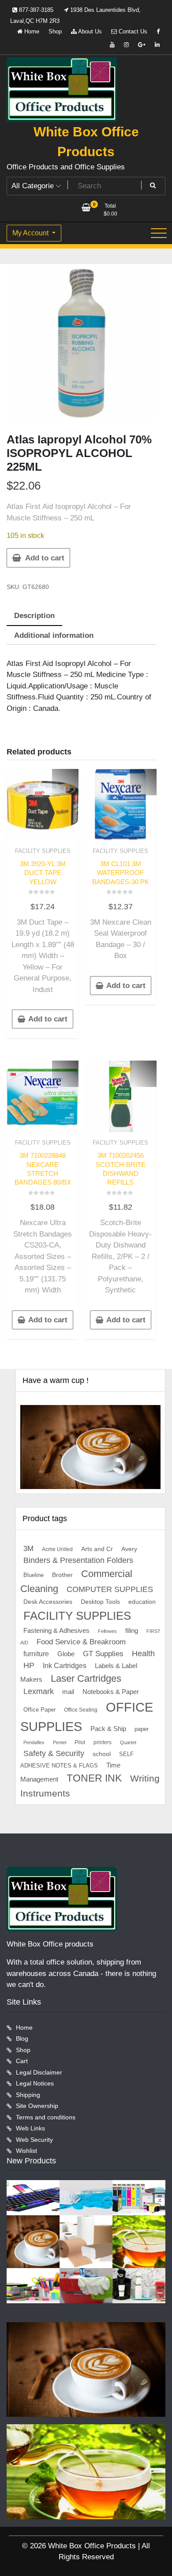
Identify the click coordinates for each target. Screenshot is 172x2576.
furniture (36, 1654)
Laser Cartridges (86, 1678)
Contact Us (132, 31)
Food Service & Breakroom (81, 1642)
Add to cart (45, 558)
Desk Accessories (48, 1602)
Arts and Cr (97, 1549)
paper (142, 1729)
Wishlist (26, 2151)
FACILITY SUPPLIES (43, 851)
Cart (22, 2061)
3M (28, 1549)
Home (31, 31)
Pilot (80, 1742)
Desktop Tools (100, 1602)
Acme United (57, 1549)
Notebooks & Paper (111, 1692)
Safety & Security (54, 1753)
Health (143, 1654)
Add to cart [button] (48, 1019)
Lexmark (39, 1691)
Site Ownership (37, 2106)
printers (103, 1742)
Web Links (30, 2128)
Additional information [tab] (54, 635)
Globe (66, 1654)
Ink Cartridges (65, 1666)
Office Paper (39, 1710)
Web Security (34, 2140)
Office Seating (81, 1710)
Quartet (128, 1742)
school (102, 1754)
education (142, 1602)
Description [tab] (34, 616)
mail (68, 1692)
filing (132, 1631)
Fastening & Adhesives (56, 1631)
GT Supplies (103, 1654)
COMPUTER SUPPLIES (110, 1589)
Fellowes (107, 1631)
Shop (55, 31)
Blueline (34, 1575)
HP (29, 1665)
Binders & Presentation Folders (78, 1560)
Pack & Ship (108, 1729)
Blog (22, 2038)
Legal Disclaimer (39, 2072)
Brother (62, 1575)
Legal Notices (35, 2083)
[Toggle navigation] (159, 233)
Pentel (60, 1742)
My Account (31, 233)
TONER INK (94, 1778)
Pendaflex (34, 1742)
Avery (129, 1549)
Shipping (28, 2095)
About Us (89, 31)
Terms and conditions (46, 2117)
